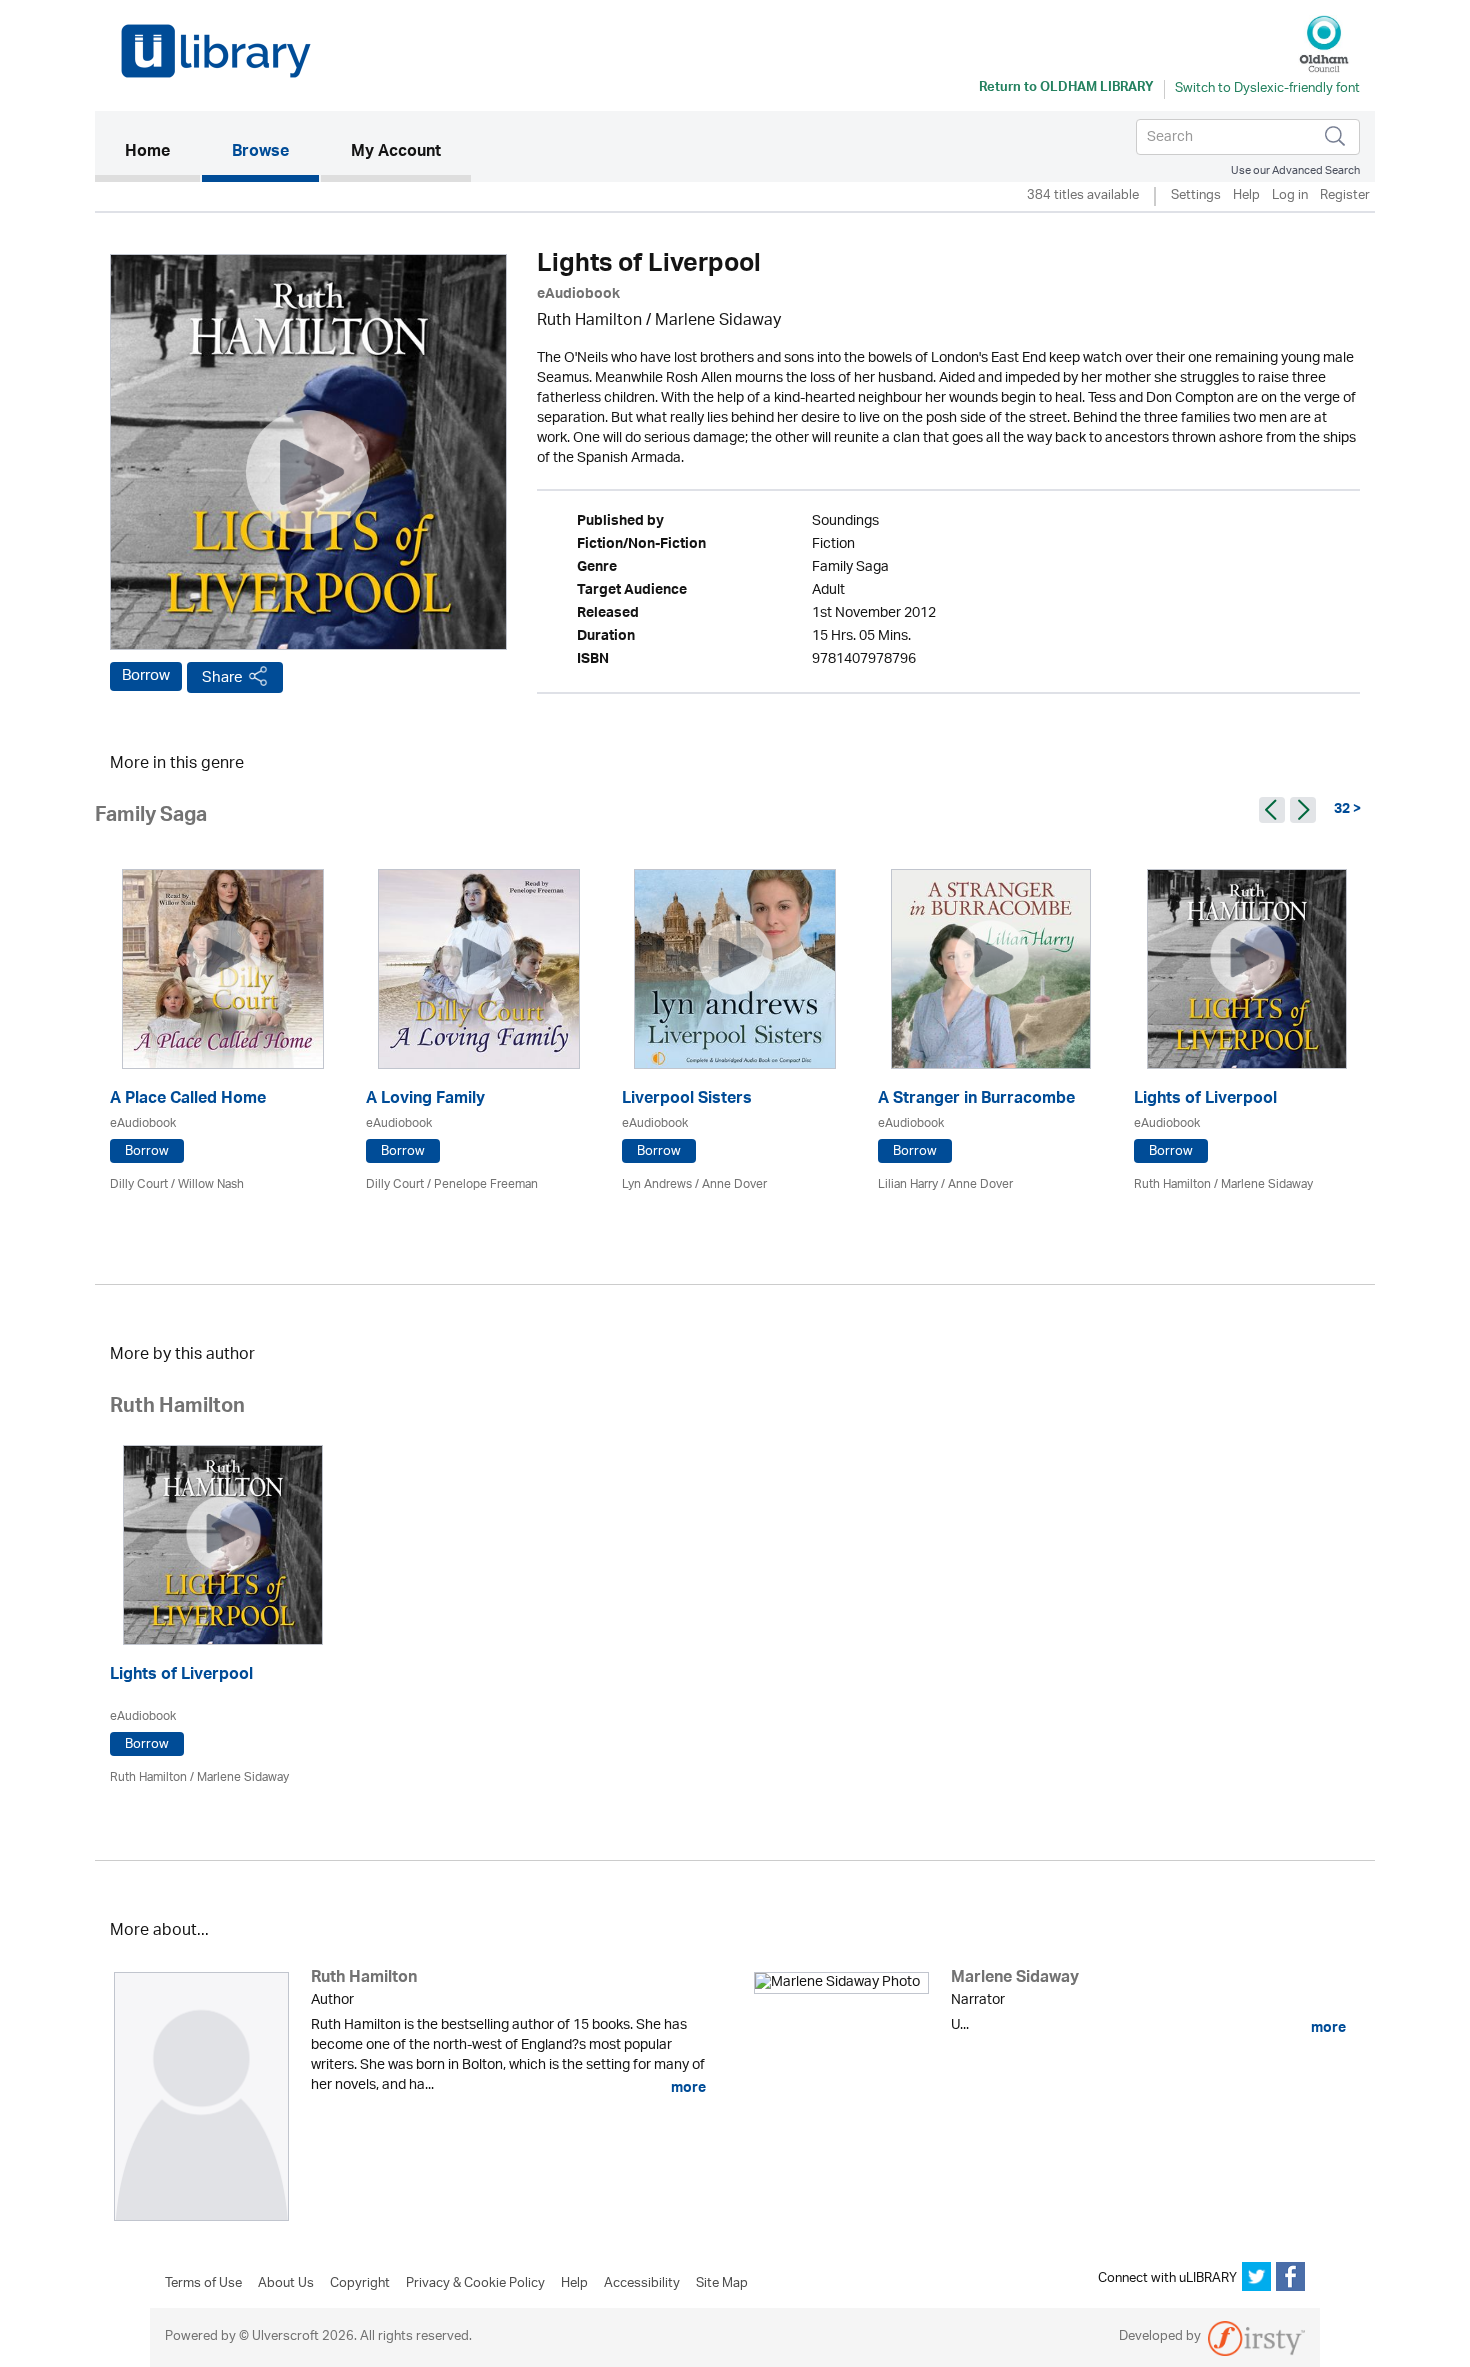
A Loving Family (425, 1100)
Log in (1290, 196)
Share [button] (222, 677)
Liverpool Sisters (687, 1100)
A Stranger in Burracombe (976, 1100)
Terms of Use (203, 2284)
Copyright (360, 2284)
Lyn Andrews (657, 1184)
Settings (1196, 196)
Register (1345, 196)
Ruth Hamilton (589, 321)
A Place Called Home (188, 1100)
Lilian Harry (908, 1184)
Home (162, 152)
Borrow (146, 676)
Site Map (722, 2284)
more (687, 2088)
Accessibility (642, 2284)
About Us (286, 2284)
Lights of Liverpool (1205, 1100)
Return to (1066, 89)
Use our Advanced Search (1295, 170)
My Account (396, 153)
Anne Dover (734, 1184)
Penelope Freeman (486, 1184)
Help (1246, 196)
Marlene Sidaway (718, 321)
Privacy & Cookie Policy (475, 2284)
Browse (260, 153)
